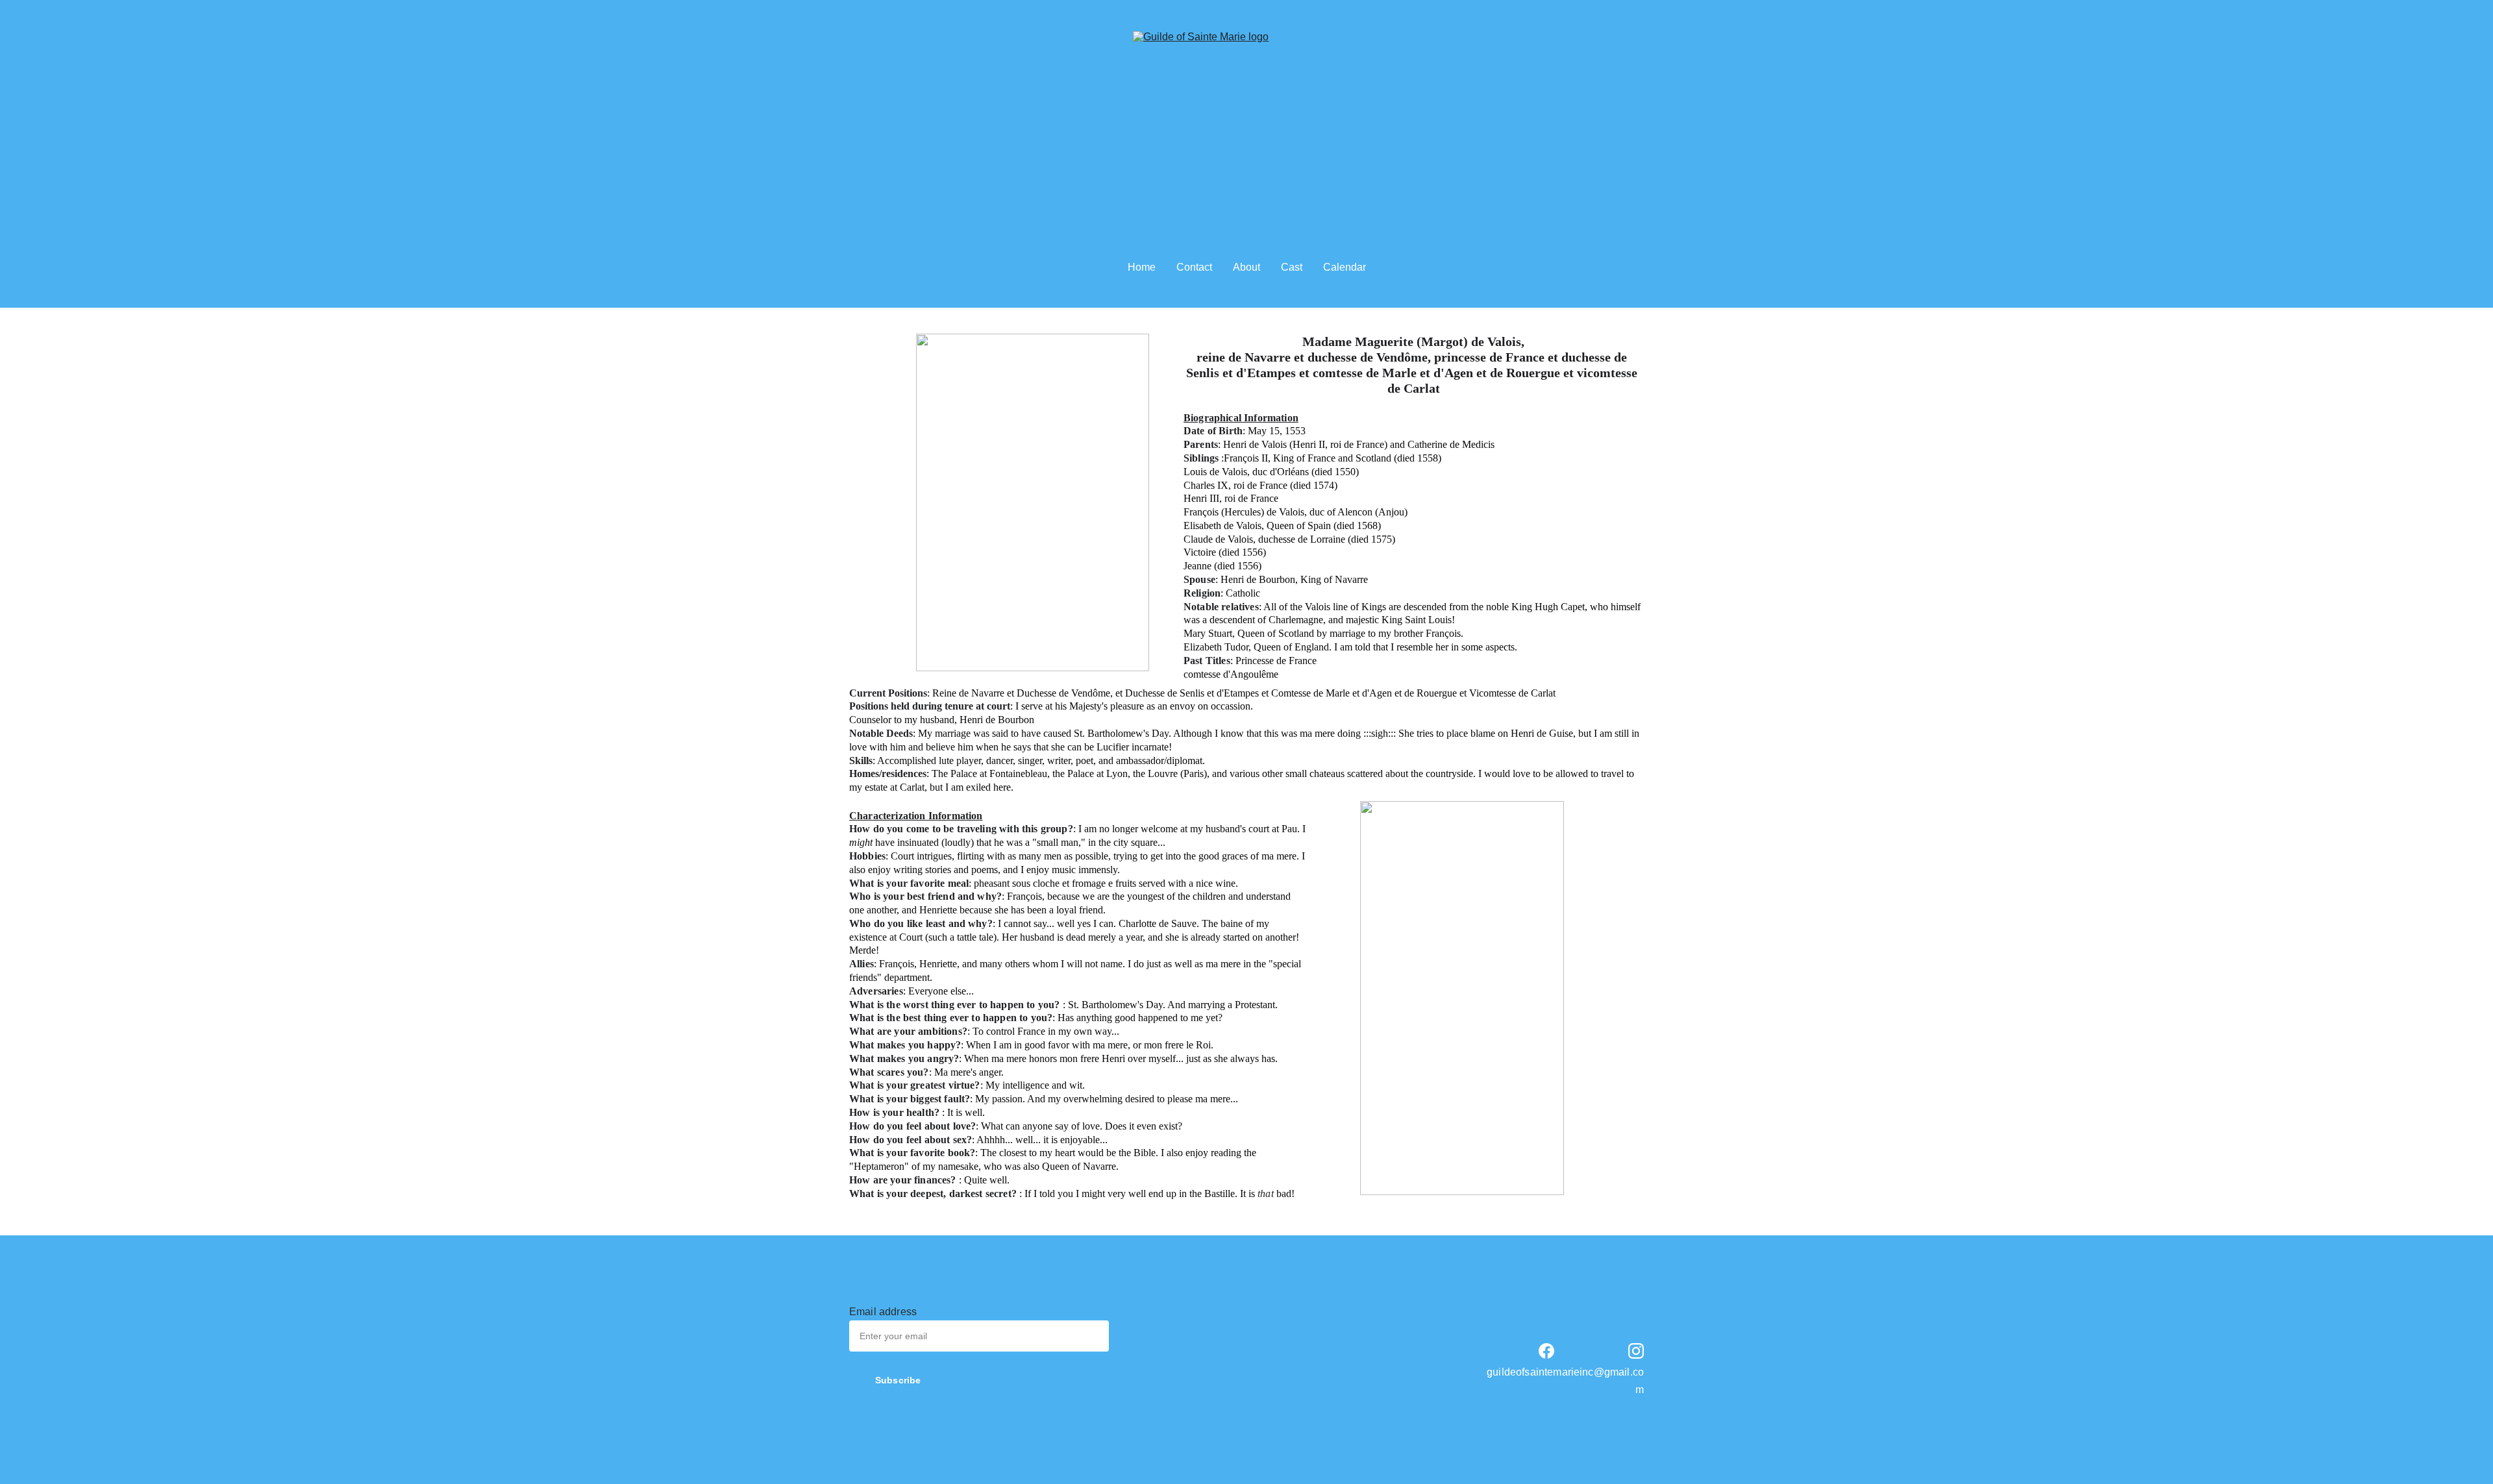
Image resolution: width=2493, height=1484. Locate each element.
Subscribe (898, 1380)
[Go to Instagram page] (1636, 1351)
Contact (1194, 267)
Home (1142, 267)
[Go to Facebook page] (1546, 1351)
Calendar (1345, 267)
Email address (883, 1312)
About (1246, 267)
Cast (1292, 267)
